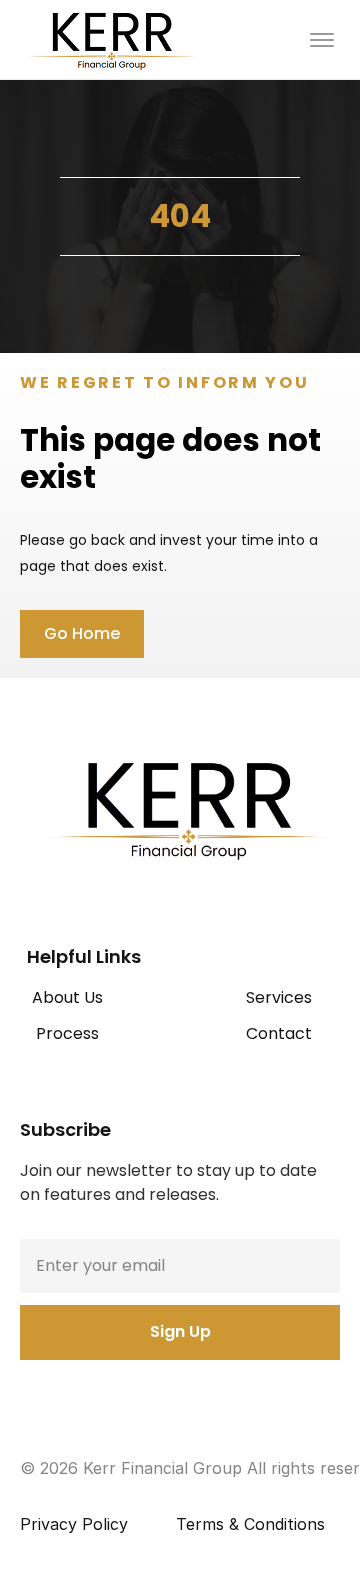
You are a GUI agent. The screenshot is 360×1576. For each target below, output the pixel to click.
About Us (67, 997)
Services (279, 997)
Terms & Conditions (250, 1524)
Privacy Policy (74, 1524)
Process (67, 1033)
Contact (279, 1033)
